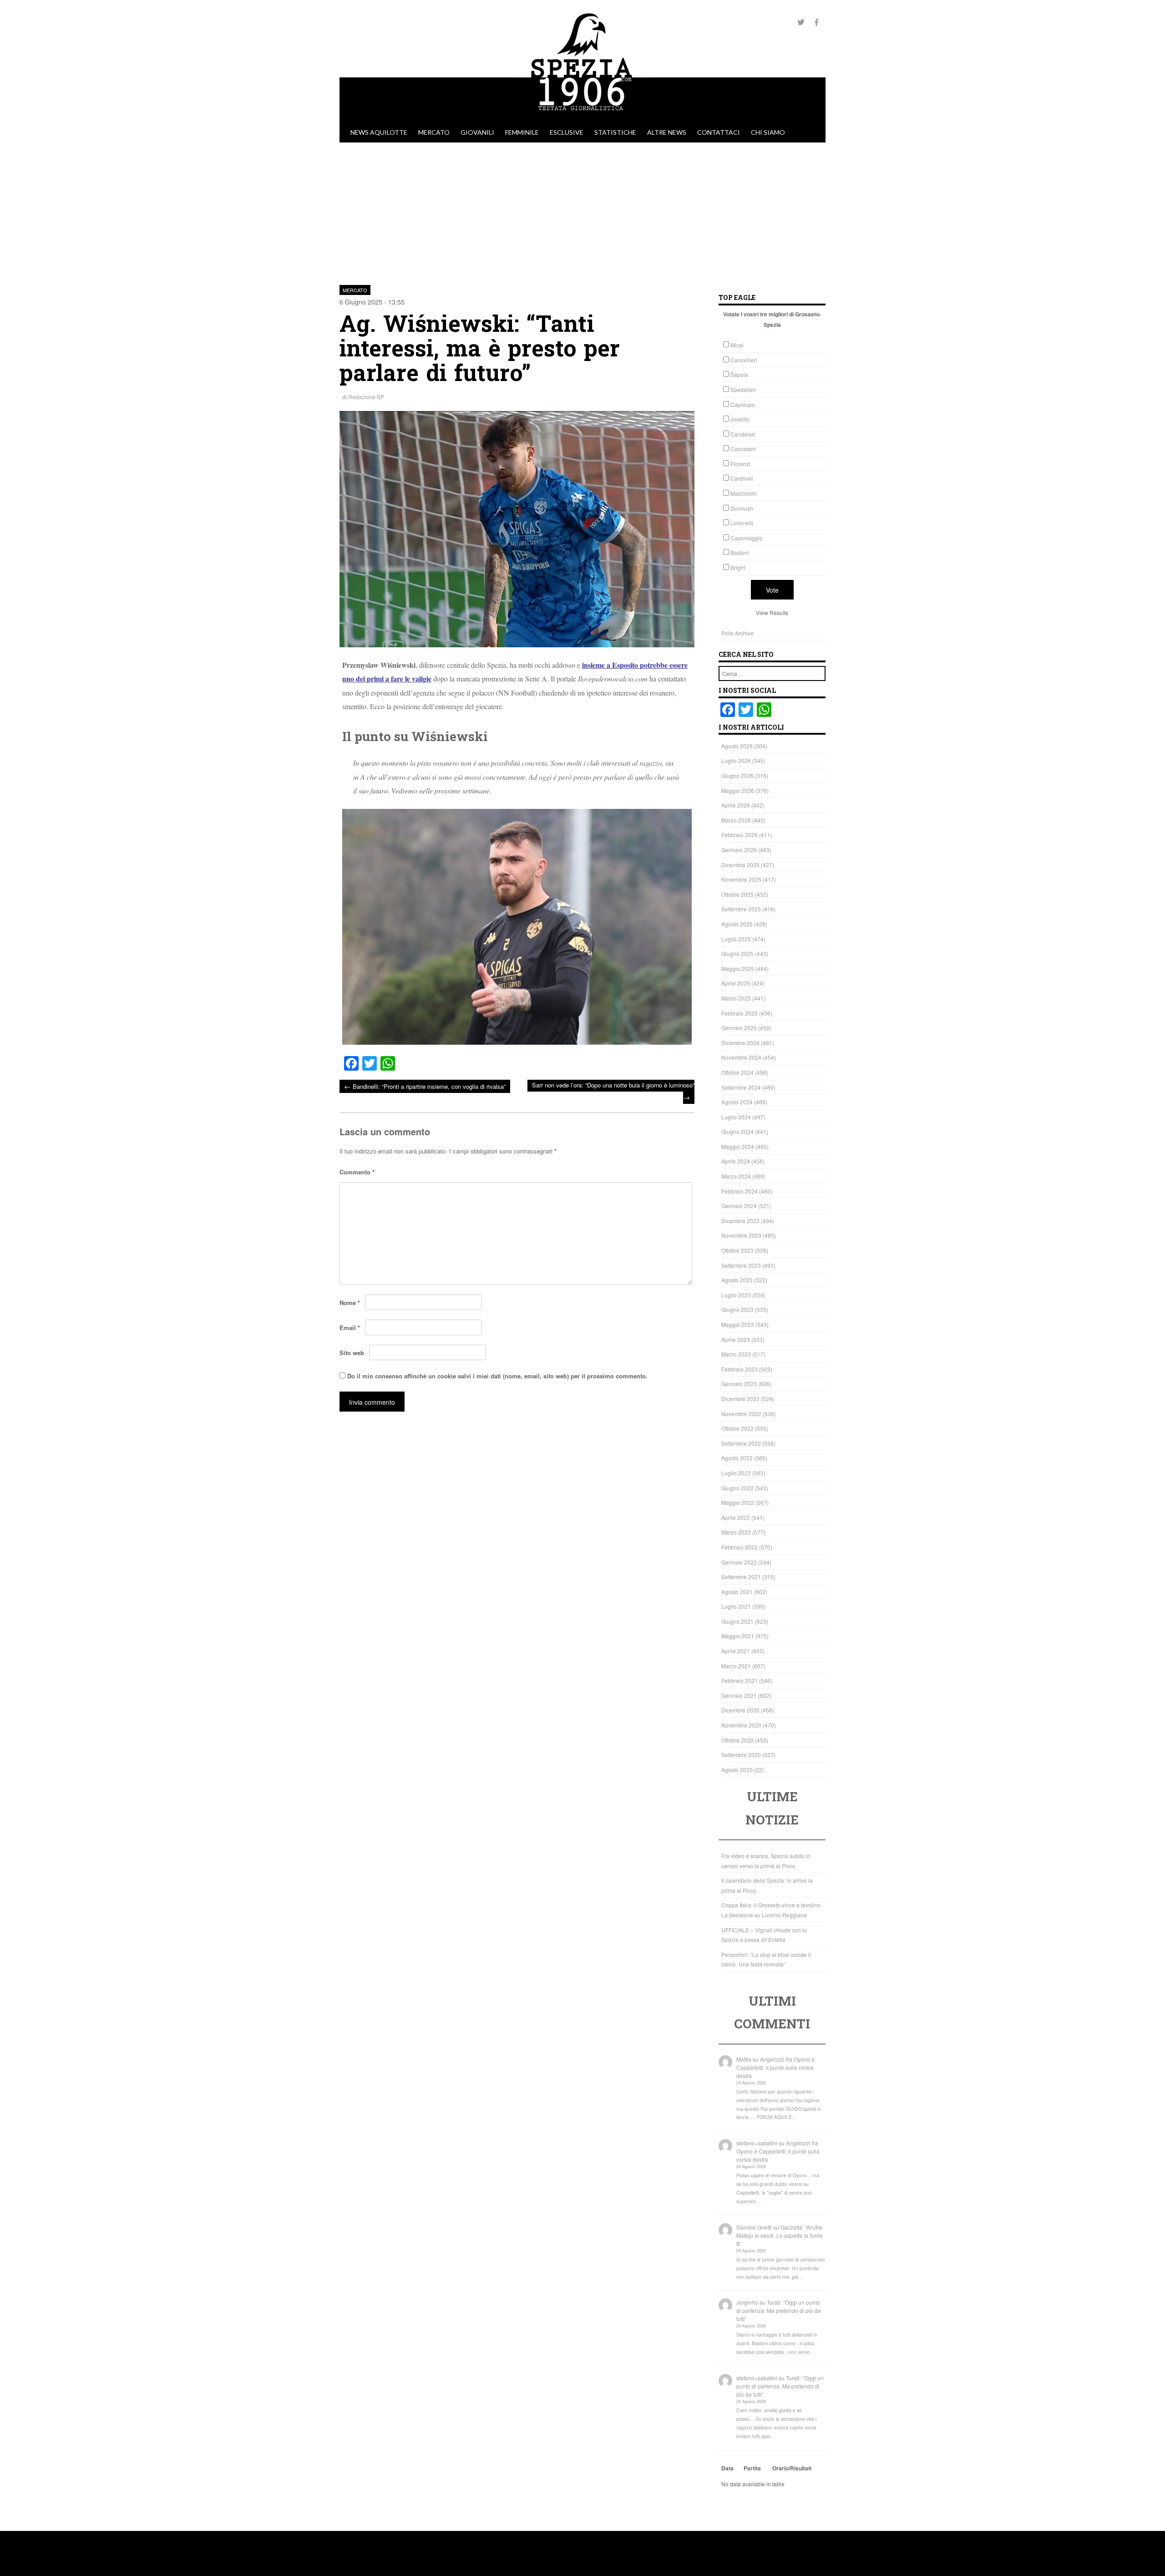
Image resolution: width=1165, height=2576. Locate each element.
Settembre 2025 (741, 909)
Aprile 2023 (736, 1339)
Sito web (352, 1353)
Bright (738, 567)
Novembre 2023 (741, 1235)
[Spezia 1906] (582, 118)
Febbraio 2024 (740, 1191)
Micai (737, 345)
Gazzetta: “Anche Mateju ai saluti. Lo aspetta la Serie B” (780, 2235)
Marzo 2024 (736, 1176)
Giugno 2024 (737, 1131)
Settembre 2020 (741, 1755)
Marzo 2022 (736, 1532)
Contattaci (719, 132)
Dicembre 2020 (740, 1710)
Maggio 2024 (738, 1146)
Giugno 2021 (737, 1621)
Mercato (434, 132)
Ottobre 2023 (737, 1250)
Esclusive (567, 132)
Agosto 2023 (737, 1280)
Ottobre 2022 (737, 1428)
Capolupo (743, 404)
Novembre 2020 (741, 1725)
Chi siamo (768, 132)
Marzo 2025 (736, 998)
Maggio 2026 (738, 790)
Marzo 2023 (736, 1354)
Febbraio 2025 (740, 1013)
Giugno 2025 (737, 953)
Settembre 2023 (741, 1265)
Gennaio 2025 (739, 1028)
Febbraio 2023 (740, 1369)
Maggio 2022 (738, 1502)
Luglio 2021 (736, 1606)
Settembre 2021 (741, 1577)
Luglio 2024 (736, 1117)
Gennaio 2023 (739, 1384)
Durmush (742, 508)
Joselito (740, 419)
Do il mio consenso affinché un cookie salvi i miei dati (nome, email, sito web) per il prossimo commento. (497, 1376)
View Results (772, 612)
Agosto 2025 (737, 924)
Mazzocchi (744, 493)
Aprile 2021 (736, 1651)
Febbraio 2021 (740, 1680)
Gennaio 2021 (739, 1695)
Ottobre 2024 (737, 1072)
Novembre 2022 (741, 1414)
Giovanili (477, 132)
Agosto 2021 (737, 1592)
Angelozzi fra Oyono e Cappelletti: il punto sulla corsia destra (775, 2067)
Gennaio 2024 (739, 1206)
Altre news (667, 132)
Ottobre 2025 (737, 894)
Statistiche (615, 132)
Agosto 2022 (737, 1458)
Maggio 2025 (738, 968)
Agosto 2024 (737, 1102)
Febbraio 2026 (740, 835)
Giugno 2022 (737, 1488)
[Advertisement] (582, 211)
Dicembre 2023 (740, 1221)
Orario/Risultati (792, 2468)
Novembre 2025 (741, 879)
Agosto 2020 (737, 1770)
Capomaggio (747, 538)
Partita (752, 2468)
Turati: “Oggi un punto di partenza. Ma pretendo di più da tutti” (779, 2310)
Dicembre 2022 (740, 1399)
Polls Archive (737, 633)
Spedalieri (743, 389)
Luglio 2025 (736, 939)
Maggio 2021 (738, 1636)
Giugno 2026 (737, 775)
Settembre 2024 (741, 1087)
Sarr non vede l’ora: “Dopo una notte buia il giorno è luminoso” (613, 1091)
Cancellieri (744, 360)
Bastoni (740, 552)
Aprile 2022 (736, 1517)
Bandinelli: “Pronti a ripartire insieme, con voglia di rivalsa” (425, 1086)
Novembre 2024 (741, 1057)
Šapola (739, 374)
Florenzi (740, 464)
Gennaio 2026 (739, 850)
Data (727, 2468)
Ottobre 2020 (737, 1740)
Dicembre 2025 (740, 865)
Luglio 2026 (736, 760)
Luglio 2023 (736, 1295)
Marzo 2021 (736, 1666)
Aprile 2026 (736, 805)
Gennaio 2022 (739, 1562)
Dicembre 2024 (740, 1043)
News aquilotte (379, 132)
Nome (350, 1303)
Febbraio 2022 (740, 1547)
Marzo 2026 (736, 820)
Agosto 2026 (737, 746)
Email (350, 1328)
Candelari (743, 434)
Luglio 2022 (736, 1473)
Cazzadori (743, 449)
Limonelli (742, 523)
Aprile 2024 (736, 1161)
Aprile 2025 (736, 983)
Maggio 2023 (738, 1324)
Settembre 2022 (741, 1443)
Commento (357, 1172)
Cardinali (742, 478)
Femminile (522, 132)
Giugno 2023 (737, 1309)
